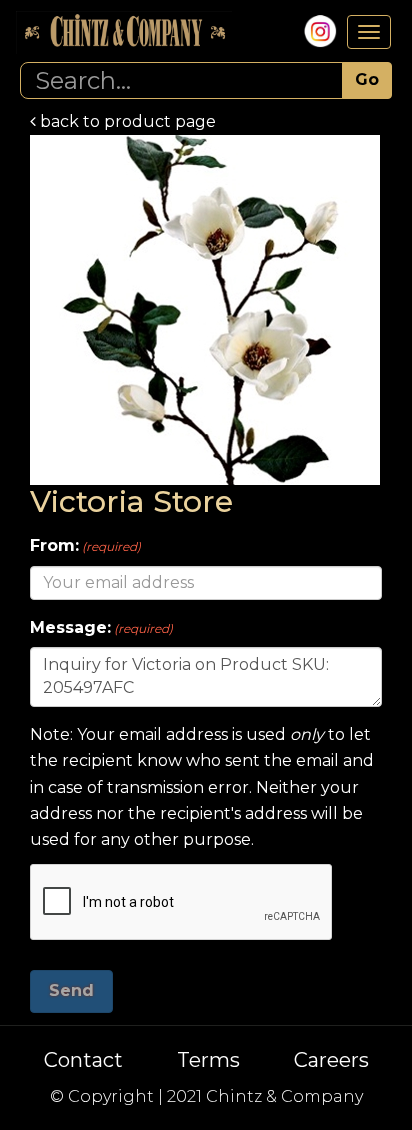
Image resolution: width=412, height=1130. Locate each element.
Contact (83, 1060)
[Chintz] (124, 32)
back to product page (126, 121)
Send (71, 990)
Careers (331, 1060)
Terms (208, 1060)
